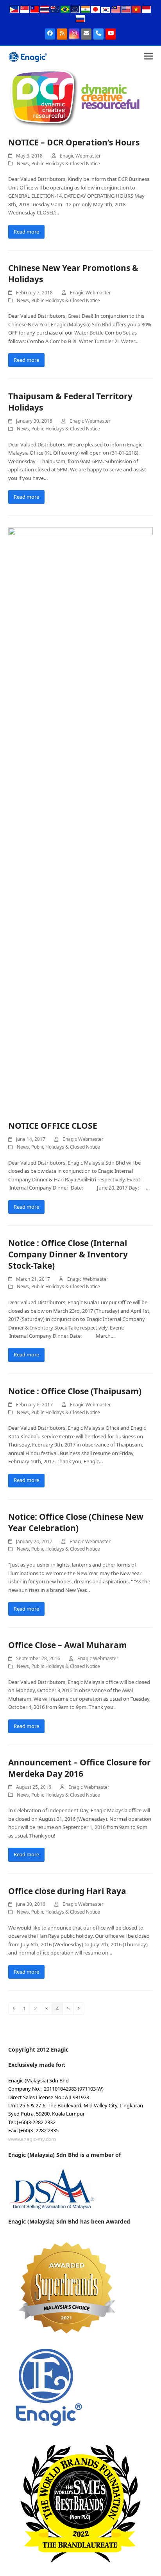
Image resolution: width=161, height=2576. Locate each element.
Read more (26, 232)
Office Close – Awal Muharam (68, 1645)
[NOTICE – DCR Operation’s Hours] (75, 97)
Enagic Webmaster (80, 156)
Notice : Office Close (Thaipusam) (75, 1391)
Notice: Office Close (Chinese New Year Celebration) (76, 1522)
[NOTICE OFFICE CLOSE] (81, 820)
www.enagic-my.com (32, 2139)
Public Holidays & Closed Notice (66, 164)
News (23, 164)
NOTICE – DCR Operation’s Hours (74, 142)
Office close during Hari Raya (67, 1891)
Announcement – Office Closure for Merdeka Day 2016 (80, 1768)
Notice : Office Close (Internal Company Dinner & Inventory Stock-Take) (68, 1254)
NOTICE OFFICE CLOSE (53, 1126)
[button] (148, 56)
